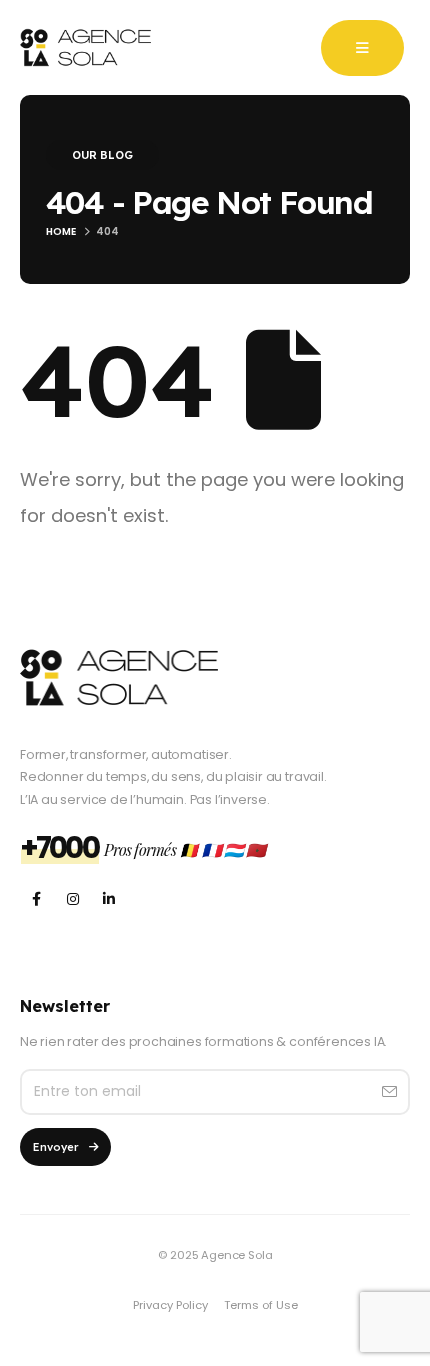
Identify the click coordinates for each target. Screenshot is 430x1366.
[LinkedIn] (108, 899)
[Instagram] (72, 899)
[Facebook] (36, 899)
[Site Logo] (85, 47)
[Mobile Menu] (362, 48)
